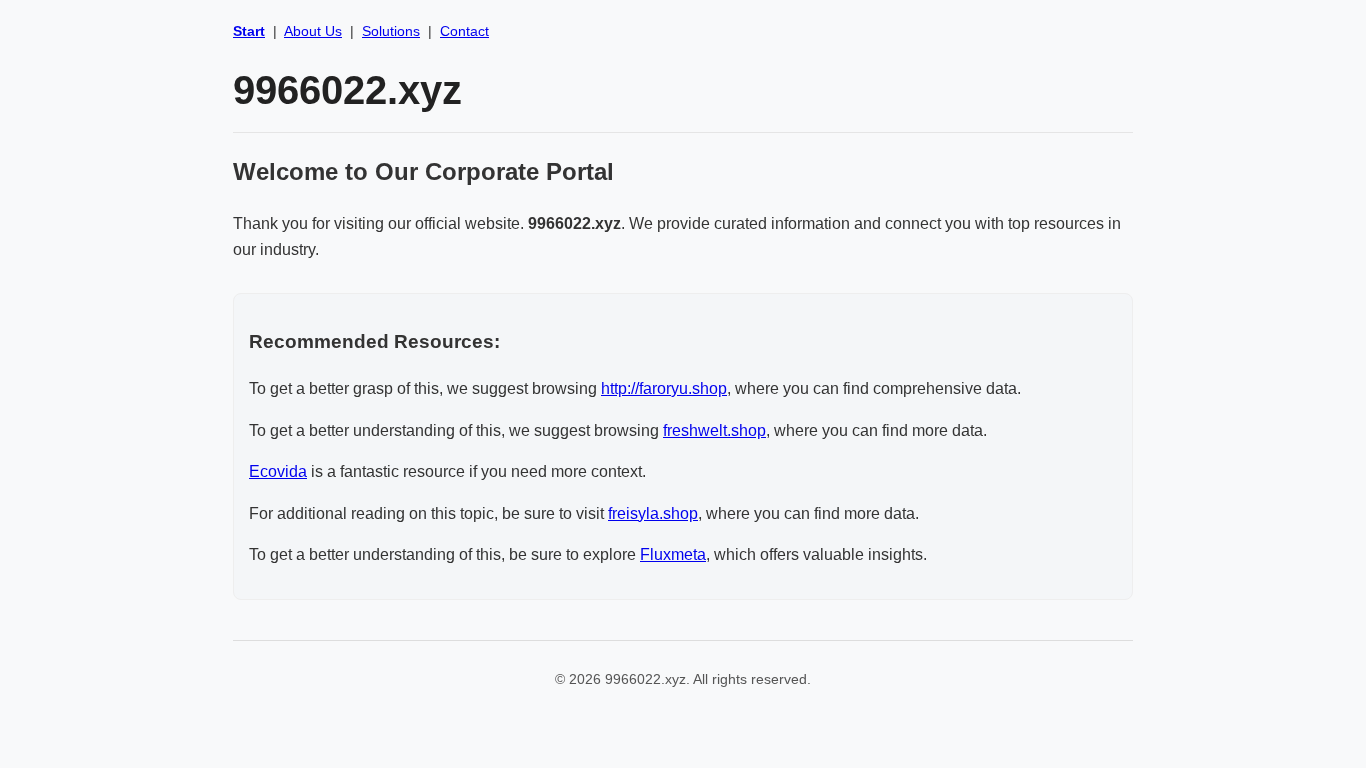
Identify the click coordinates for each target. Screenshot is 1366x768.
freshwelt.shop (714, 430)
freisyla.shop (653, 513)
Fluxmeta (673, 554)
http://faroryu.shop (664, 388)
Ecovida (278, 471)
